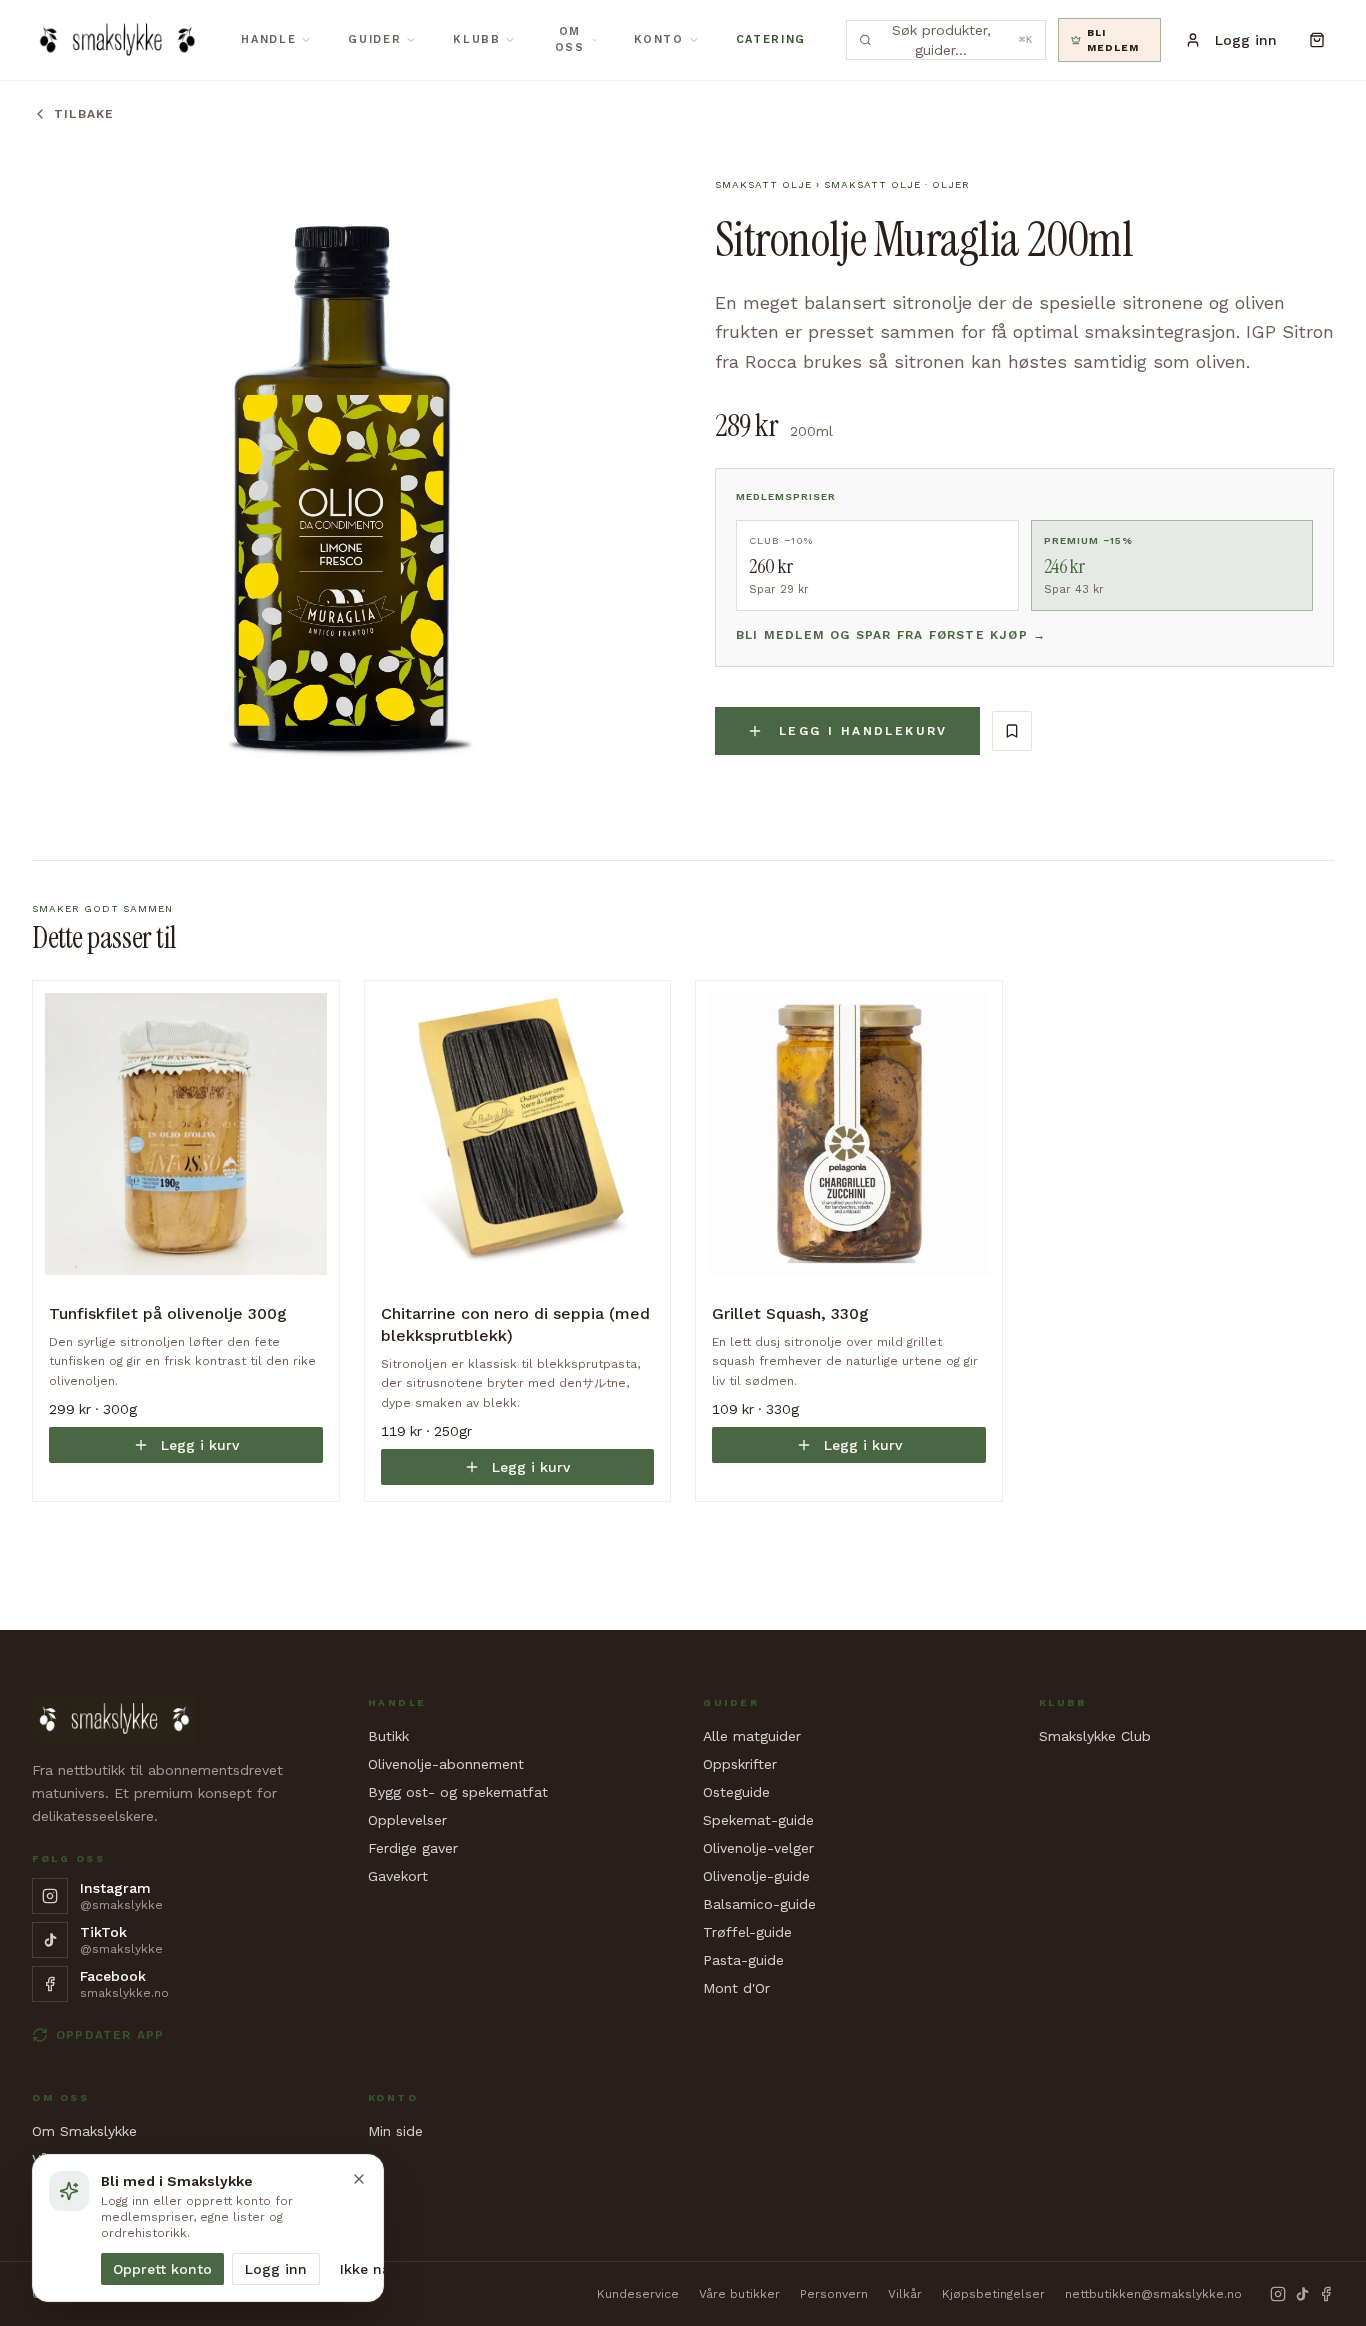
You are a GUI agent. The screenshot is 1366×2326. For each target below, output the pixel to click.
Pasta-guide (743, 1960)
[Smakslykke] (116, 40)
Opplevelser (407, 1820)
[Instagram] (1278, 2294)
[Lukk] (359, 2179)
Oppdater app (110, 2035)
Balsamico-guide (759, 1904)
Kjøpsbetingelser (993, 2294)
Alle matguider (752, 1736)
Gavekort (398, 1876)
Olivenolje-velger (758, 1848)
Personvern (834, 2294)
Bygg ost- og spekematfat (458, 1792)
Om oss (570, 40)
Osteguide (736, 1792)
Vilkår (905, 2294)
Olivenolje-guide (756, 1876)
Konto (658, 39)
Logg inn (276, 2269)
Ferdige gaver (413, 1848)
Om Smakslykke (84, 2131)
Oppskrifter (740, 1764)
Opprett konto (162, 2269)
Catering (771, 39)
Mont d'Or (736, 1988)
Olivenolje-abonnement (446, 1764)
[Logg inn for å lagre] (1012, 731)
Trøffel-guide (747, 1932)
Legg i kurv (200, 1445)
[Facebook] (1326, 2294)
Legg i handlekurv (863, 731)
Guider (374, 39)
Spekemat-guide (758, 1820)
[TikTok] (1302, 2294)
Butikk (388, 1736)
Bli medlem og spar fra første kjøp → (891, 635)
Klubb (476, 39)
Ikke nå (365, 2269)
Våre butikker (739, 2294)
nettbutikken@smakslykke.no (1153, 2294)
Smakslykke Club (1095, 1736)
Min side (395, 2131)
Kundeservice (638, 2294)
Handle (268, 39)
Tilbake (84, 114)
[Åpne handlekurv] (1317, 40)
